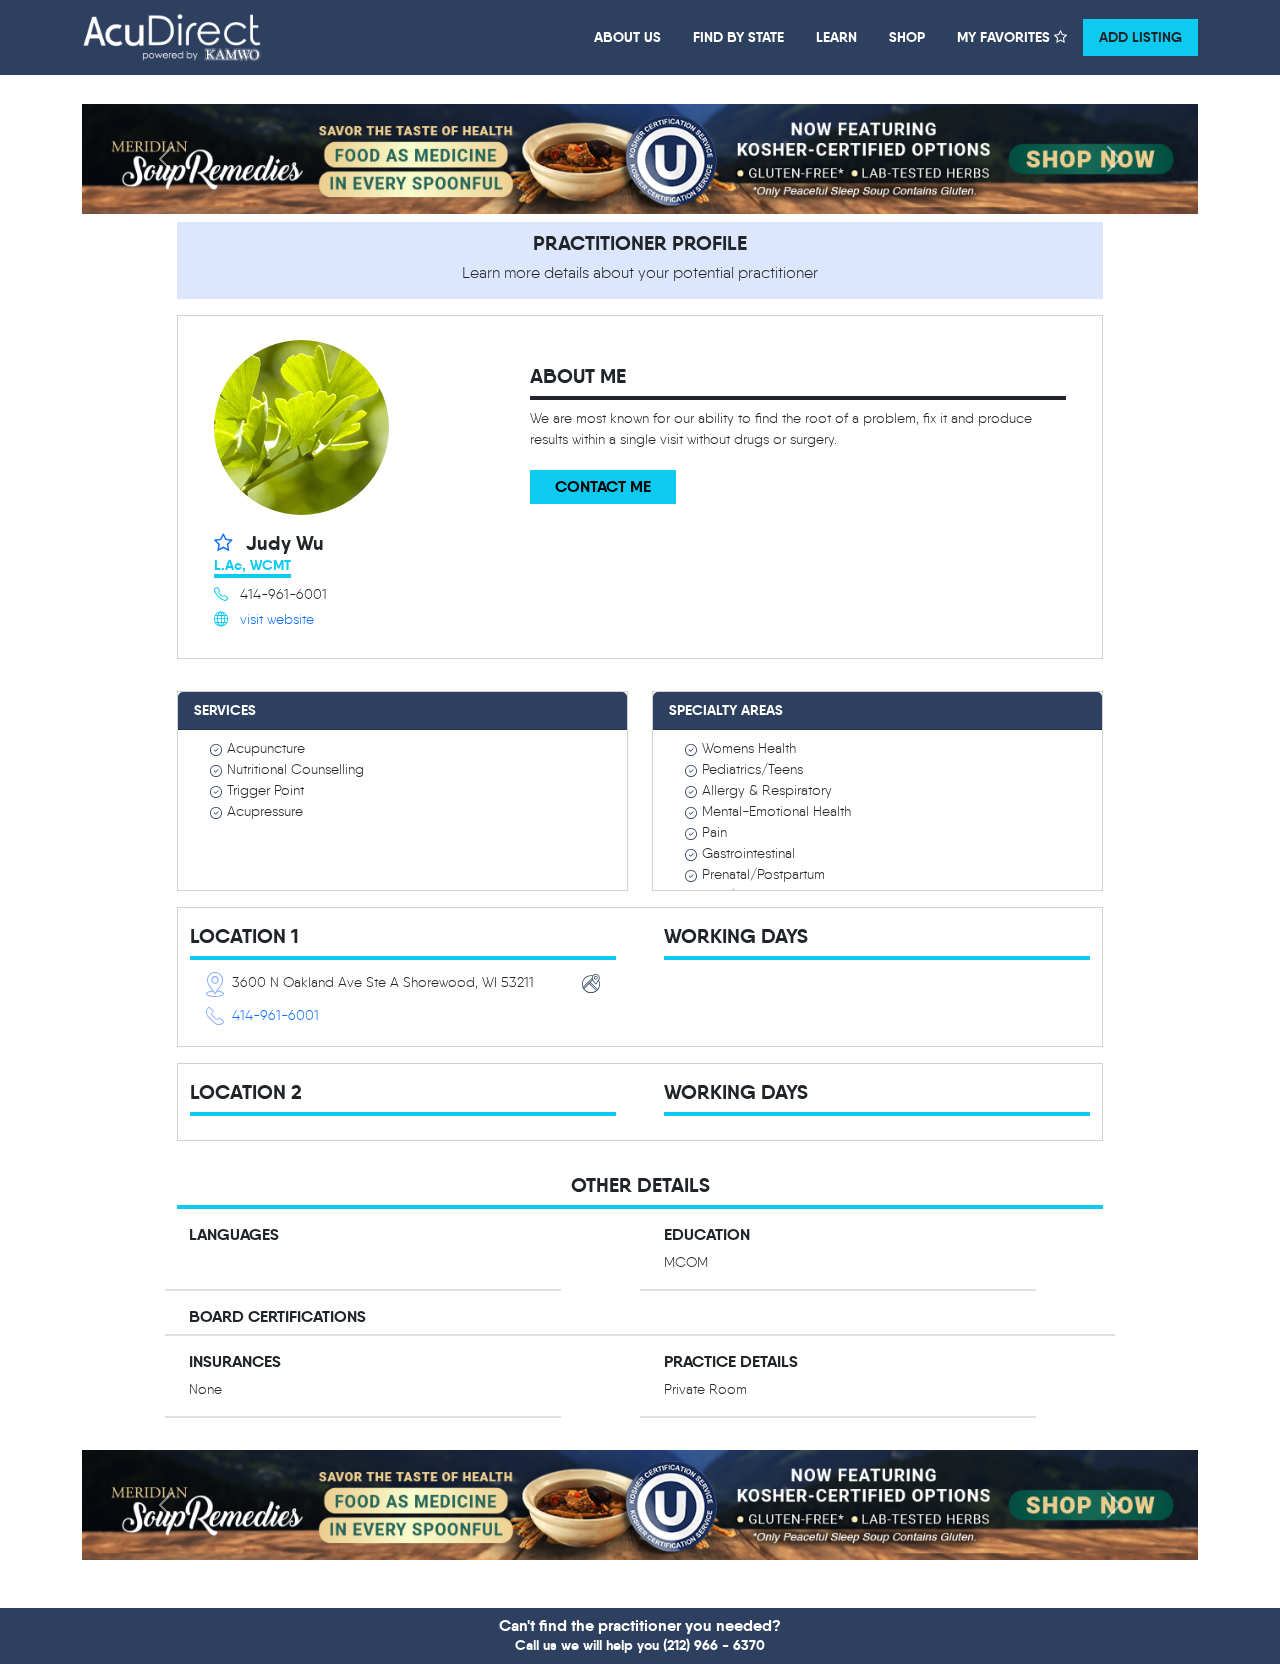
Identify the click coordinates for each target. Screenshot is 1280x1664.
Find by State (738, 37)
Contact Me (603, 486)
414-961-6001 (275, 1015)
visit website (277, 619)
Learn (836, 37)
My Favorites (1005, 37)
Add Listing (1140, 37)
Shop (907, 37)
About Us (627, 37)
